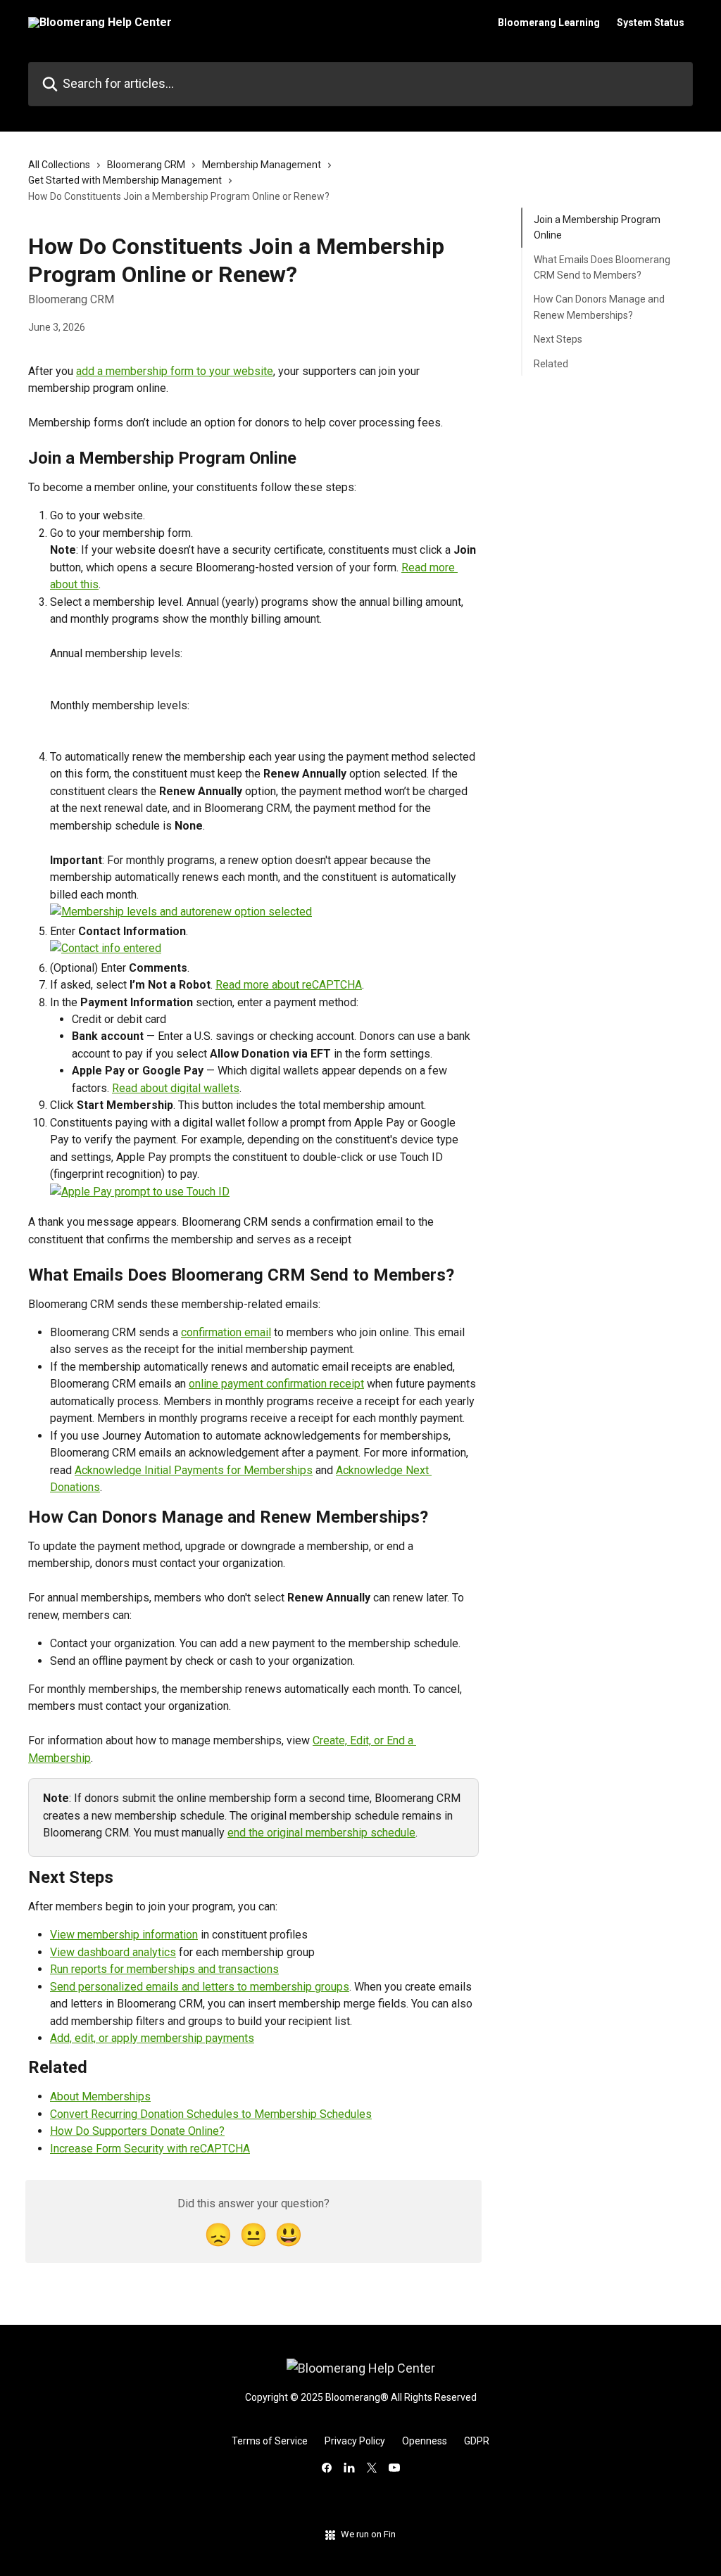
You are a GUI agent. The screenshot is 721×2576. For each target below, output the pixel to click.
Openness (425, 2441)
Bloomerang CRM (146, 165)
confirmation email (226, 1332)
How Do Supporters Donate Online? (137, 2131)
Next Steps (558, 339)
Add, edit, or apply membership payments (152, 2038)
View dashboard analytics (113, 1952)
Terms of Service (270, 2441)
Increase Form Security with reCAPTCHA (150, 2149)
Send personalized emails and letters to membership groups (200, 1987)
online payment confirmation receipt (276, 1384)
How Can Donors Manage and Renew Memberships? (599, 307)
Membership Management (262, 165)
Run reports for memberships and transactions (164, 1969)
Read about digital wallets (176, 1088)
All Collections (59, 165)
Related (551, 364)
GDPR (477, 2441)
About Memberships (100, 2096)
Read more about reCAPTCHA (289, 985)
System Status (651, 23)
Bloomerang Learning (549, 23)
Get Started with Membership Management (125, 180)
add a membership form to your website (175, 371)
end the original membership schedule (321, 1833)
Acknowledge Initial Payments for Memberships (194, 1470)
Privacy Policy (355, 2441)
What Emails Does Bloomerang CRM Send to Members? (602, 267)
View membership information (124, 1935)
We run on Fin (368, 2534)
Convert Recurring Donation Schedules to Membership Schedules (211, 2114)
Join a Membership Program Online (597, 227)
